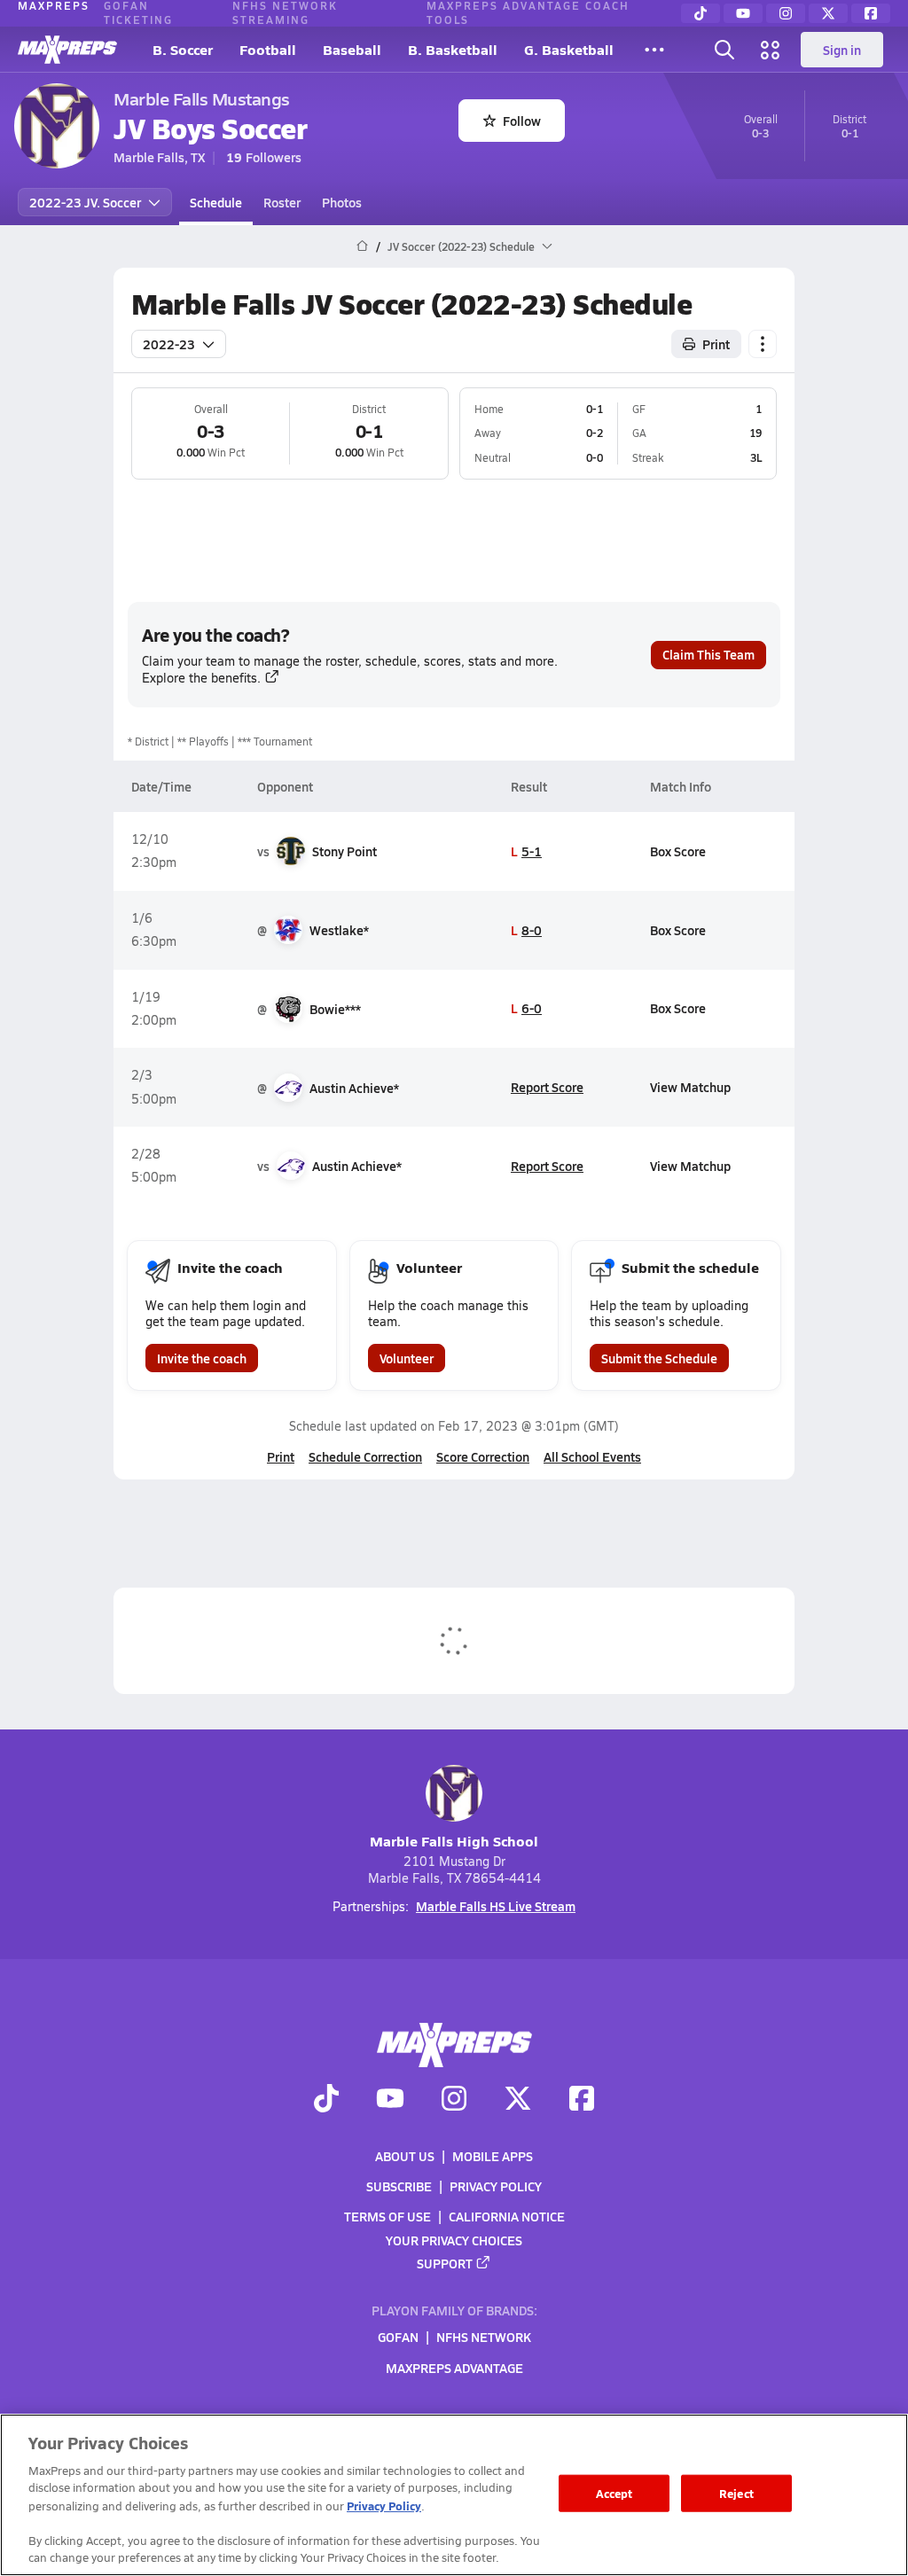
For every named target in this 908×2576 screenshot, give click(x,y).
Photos (342, 202)
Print (716, 344)
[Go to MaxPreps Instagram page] (454, 2101)
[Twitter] (828, 13)
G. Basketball (569, 49)
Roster (282, 202)
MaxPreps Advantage (454, 2368)
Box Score (678, 851)
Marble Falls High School (454, 1841)
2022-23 (169, 344)
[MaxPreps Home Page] (362, 246)
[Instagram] (786, 13)
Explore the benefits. (201, 678)
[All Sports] (654, 50)
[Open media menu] (771, 50)
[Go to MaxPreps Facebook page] (582, 2101)
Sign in (842, 50)
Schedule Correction (365, 1456)
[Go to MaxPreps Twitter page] (518, 2101)
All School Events (592, 1456)
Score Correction (483, 1456)
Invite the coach (202, 1358)
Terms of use (387, 2217)
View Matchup (690, 1087)
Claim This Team (708, 654)
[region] (454, 2495)
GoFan (398, 2338)
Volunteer (407, 1358)
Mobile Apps (493, 2156)
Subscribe (399, 2186)
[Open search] (724, 50)
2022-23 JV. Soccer (85, 202)
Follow (522, 121)
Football (268, 49)
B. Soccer (183, 49)
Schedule (216, 202)
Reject (736, 2493)
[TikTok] (701, 13)
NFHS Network (484, 2338)
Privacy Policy (496, 2186)
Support (445, 2263)
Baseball (352, 49)
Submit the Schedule (659, 1358)
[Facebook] (871, 13)
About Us (405, 2156)
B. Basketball (453, 49)
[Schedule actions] (763, 344)
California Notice (507, 2217)
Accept (614, 2493)
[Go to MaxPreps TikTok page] (326, 2101)
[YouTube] (743, 13)
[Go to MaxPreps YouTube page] (390, 2101)
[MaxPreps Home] (67, 50)
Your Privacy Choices (454, 2240)
